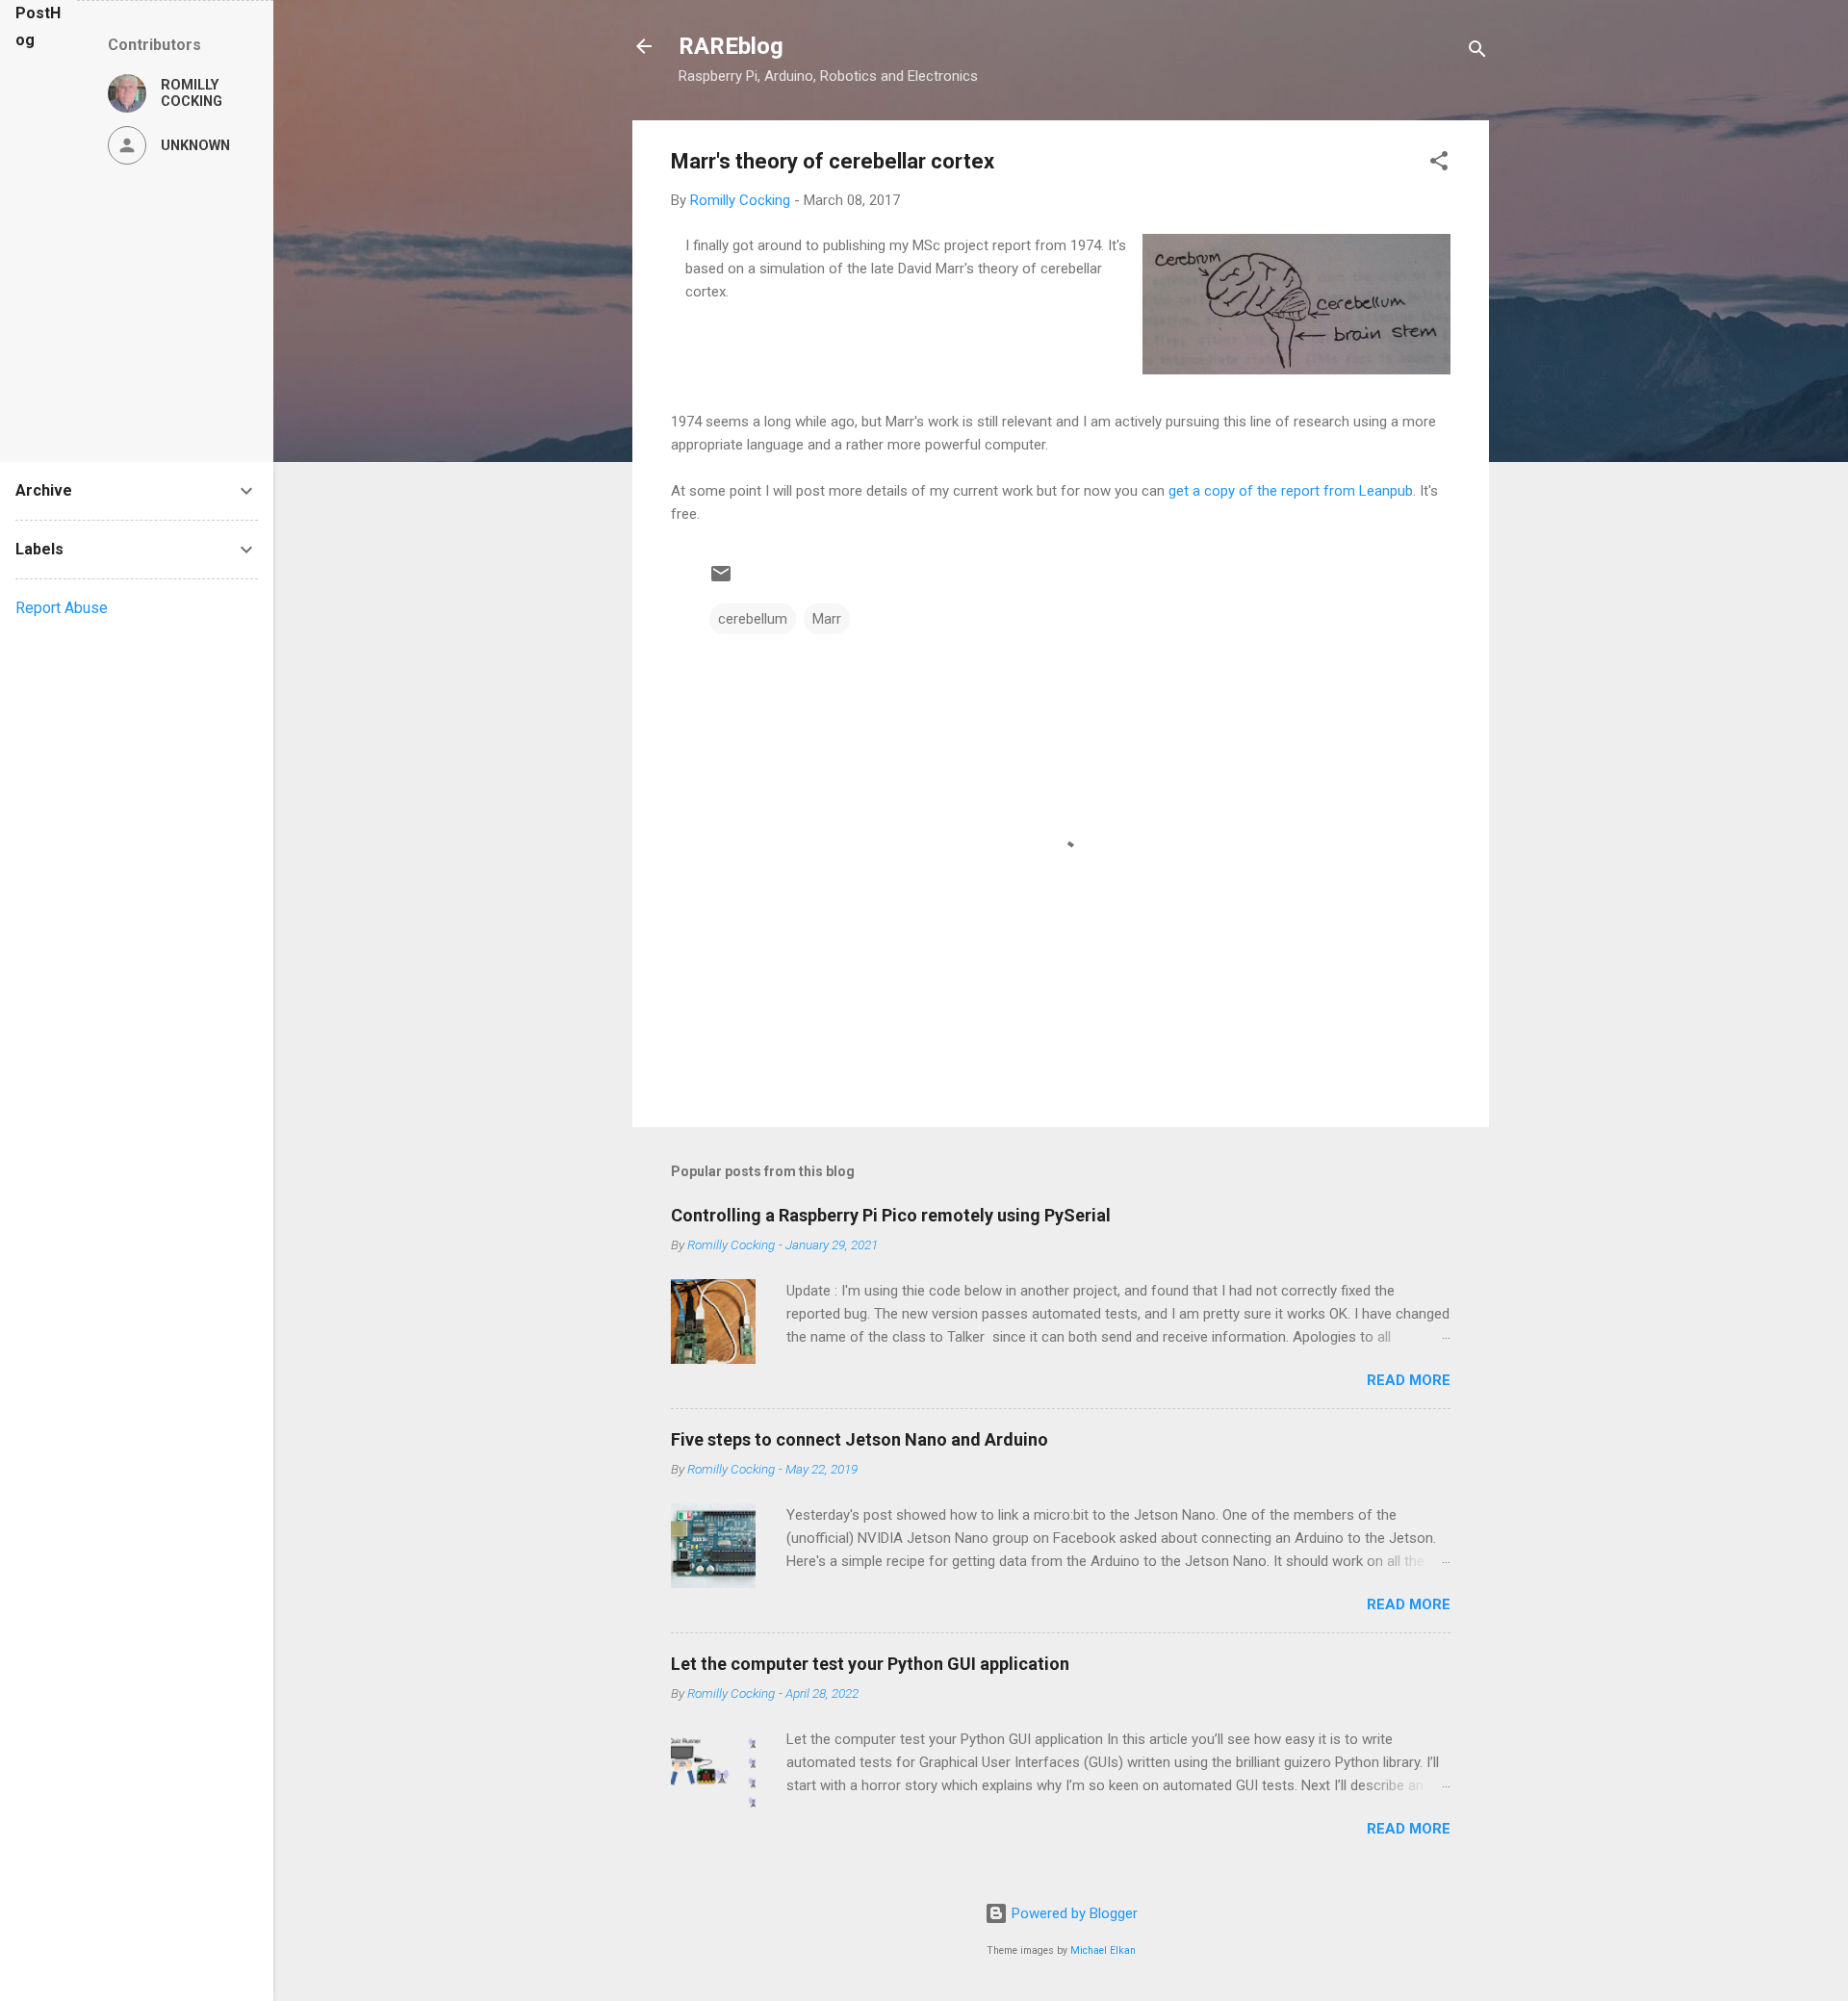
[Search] (1477, 52)
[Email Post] (721, 580)
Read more (1409, 1380)
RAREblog (731, 46)
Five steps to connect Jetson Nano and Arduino (860, 1439)
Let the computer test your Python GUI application (870, 1664)
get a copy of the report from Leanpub (1291, 491)
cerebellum (753, 619)
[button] (1439, 164)
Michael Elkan (1103, 1950)
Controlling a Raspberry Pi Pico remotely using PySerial (891, 1215)
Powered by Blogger (1073, 1913)
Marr (827, 619)
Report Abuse (62, 608)
